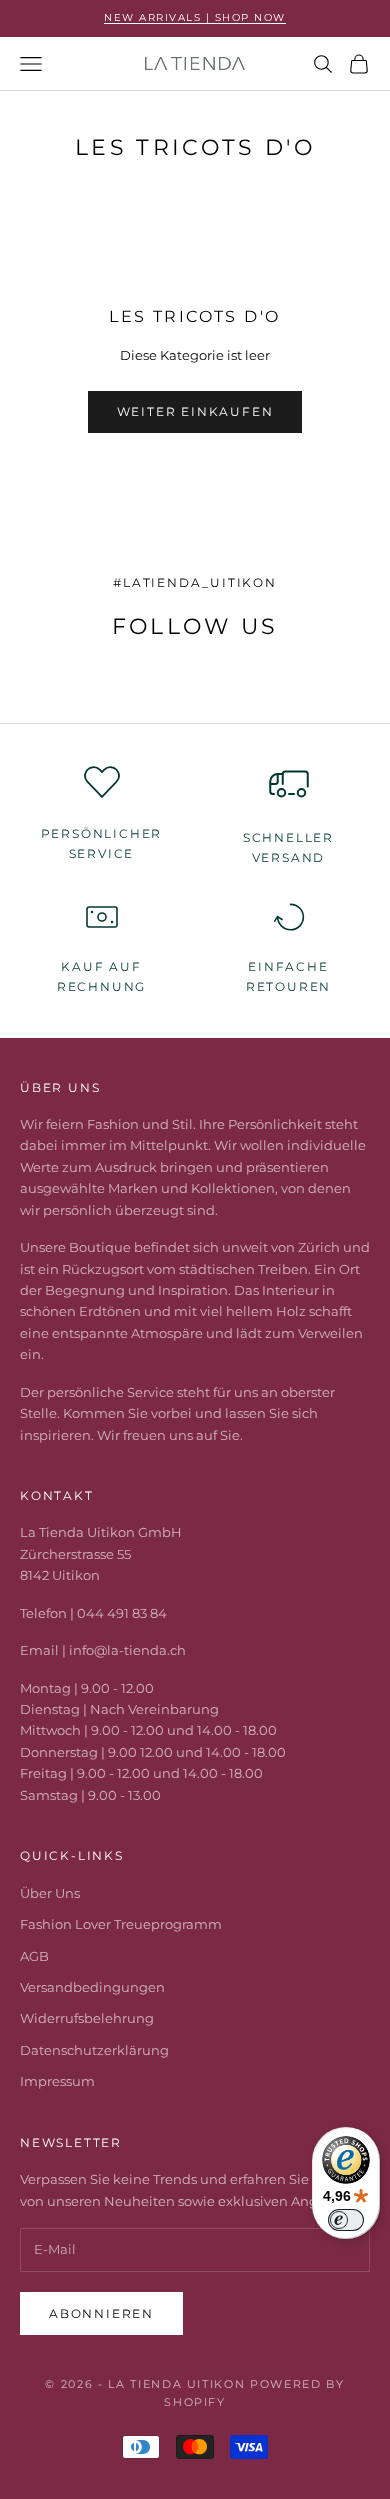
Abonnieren (101, 2313)
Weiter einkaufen (195, 411)
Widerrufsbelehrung (87, 2018)
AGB (34, 1956)
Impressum (57, 2081)
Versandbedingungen (92, 1987)
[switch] (346, 2220)
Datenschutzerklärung (94, 2050)
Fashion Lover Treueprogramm (121, 1924)
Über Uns (50, 1893)
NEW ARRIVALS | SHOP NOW (195, 17)
